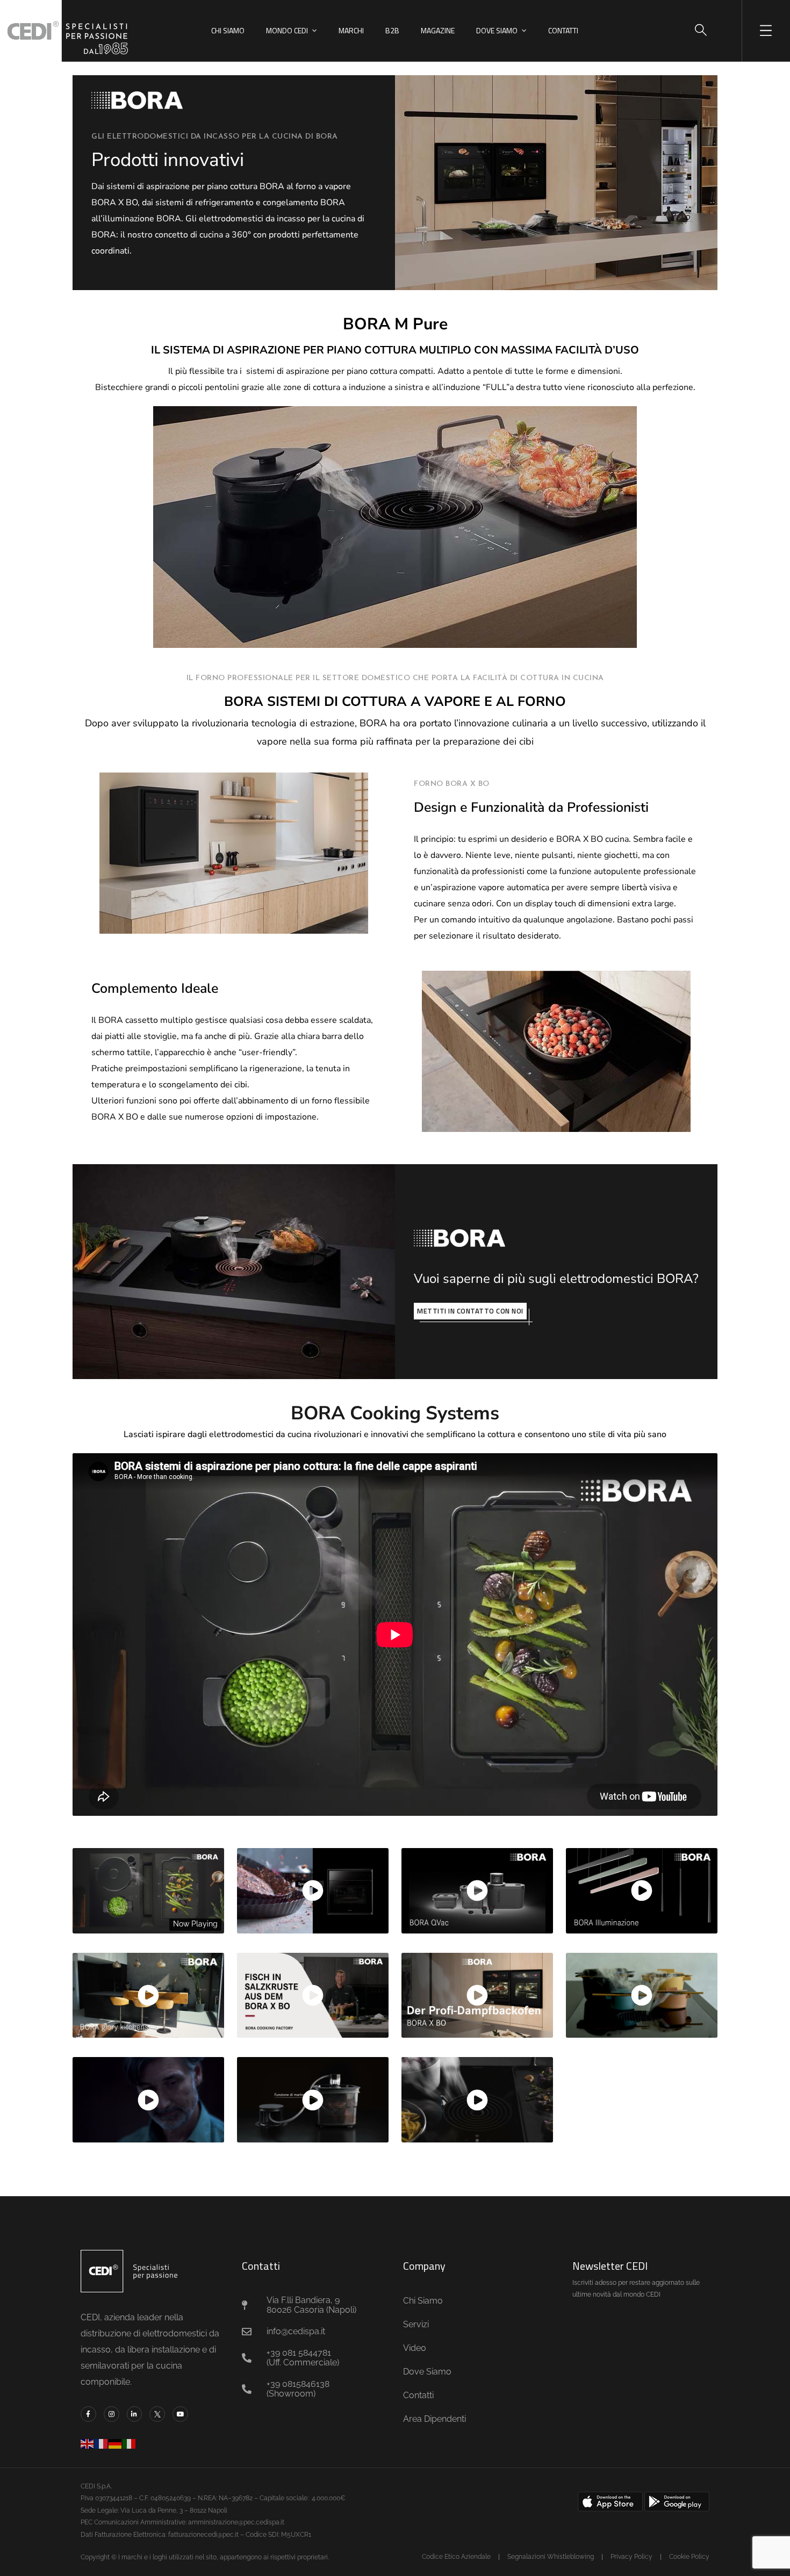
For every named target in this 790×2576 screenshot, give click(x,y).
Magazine (438, 30)
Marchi (351, 30)
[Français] (102, 2443)
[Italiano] (130, 2443)
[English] (88, 2443)
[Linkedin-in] (135, 2414)
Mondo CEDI (287, 30)
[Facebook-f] (88, 2414)
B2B (392, 30)
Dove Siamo (497, 30)
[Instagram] (112, 2414)
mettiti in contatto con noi (470, 1311)
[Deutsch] (116, 2443)
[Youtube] (180, 2414)
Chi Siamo (228, 30)
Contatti (563, 30)
